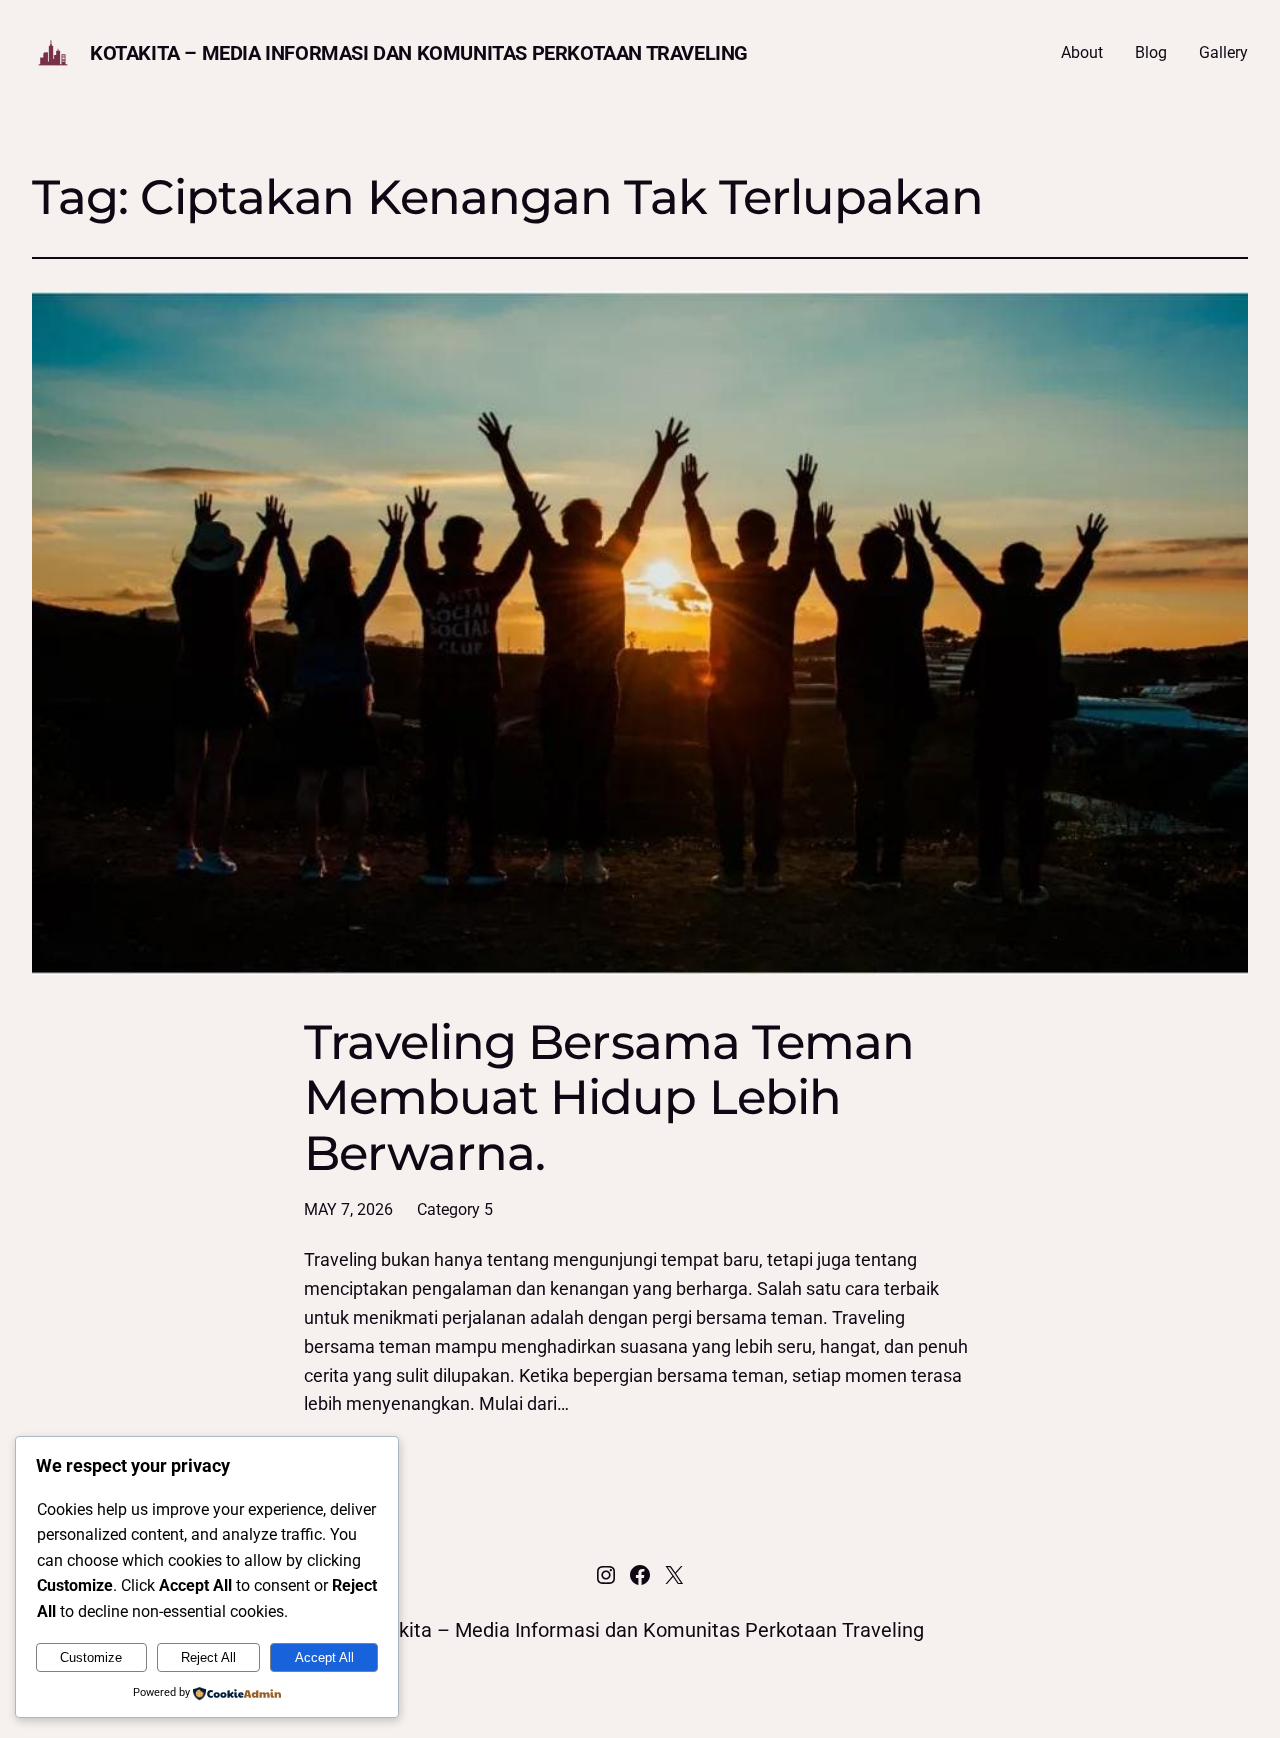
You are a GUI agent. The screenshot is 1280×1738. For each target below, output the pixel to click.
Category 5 (455, 1209)
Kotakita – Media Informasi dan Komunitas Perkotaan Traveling (419, 53)
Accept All (324, 1657)
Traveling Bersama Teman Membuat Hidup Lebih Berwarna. (609, 1098)
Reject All (208, 1657)
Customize (91, 1657)
